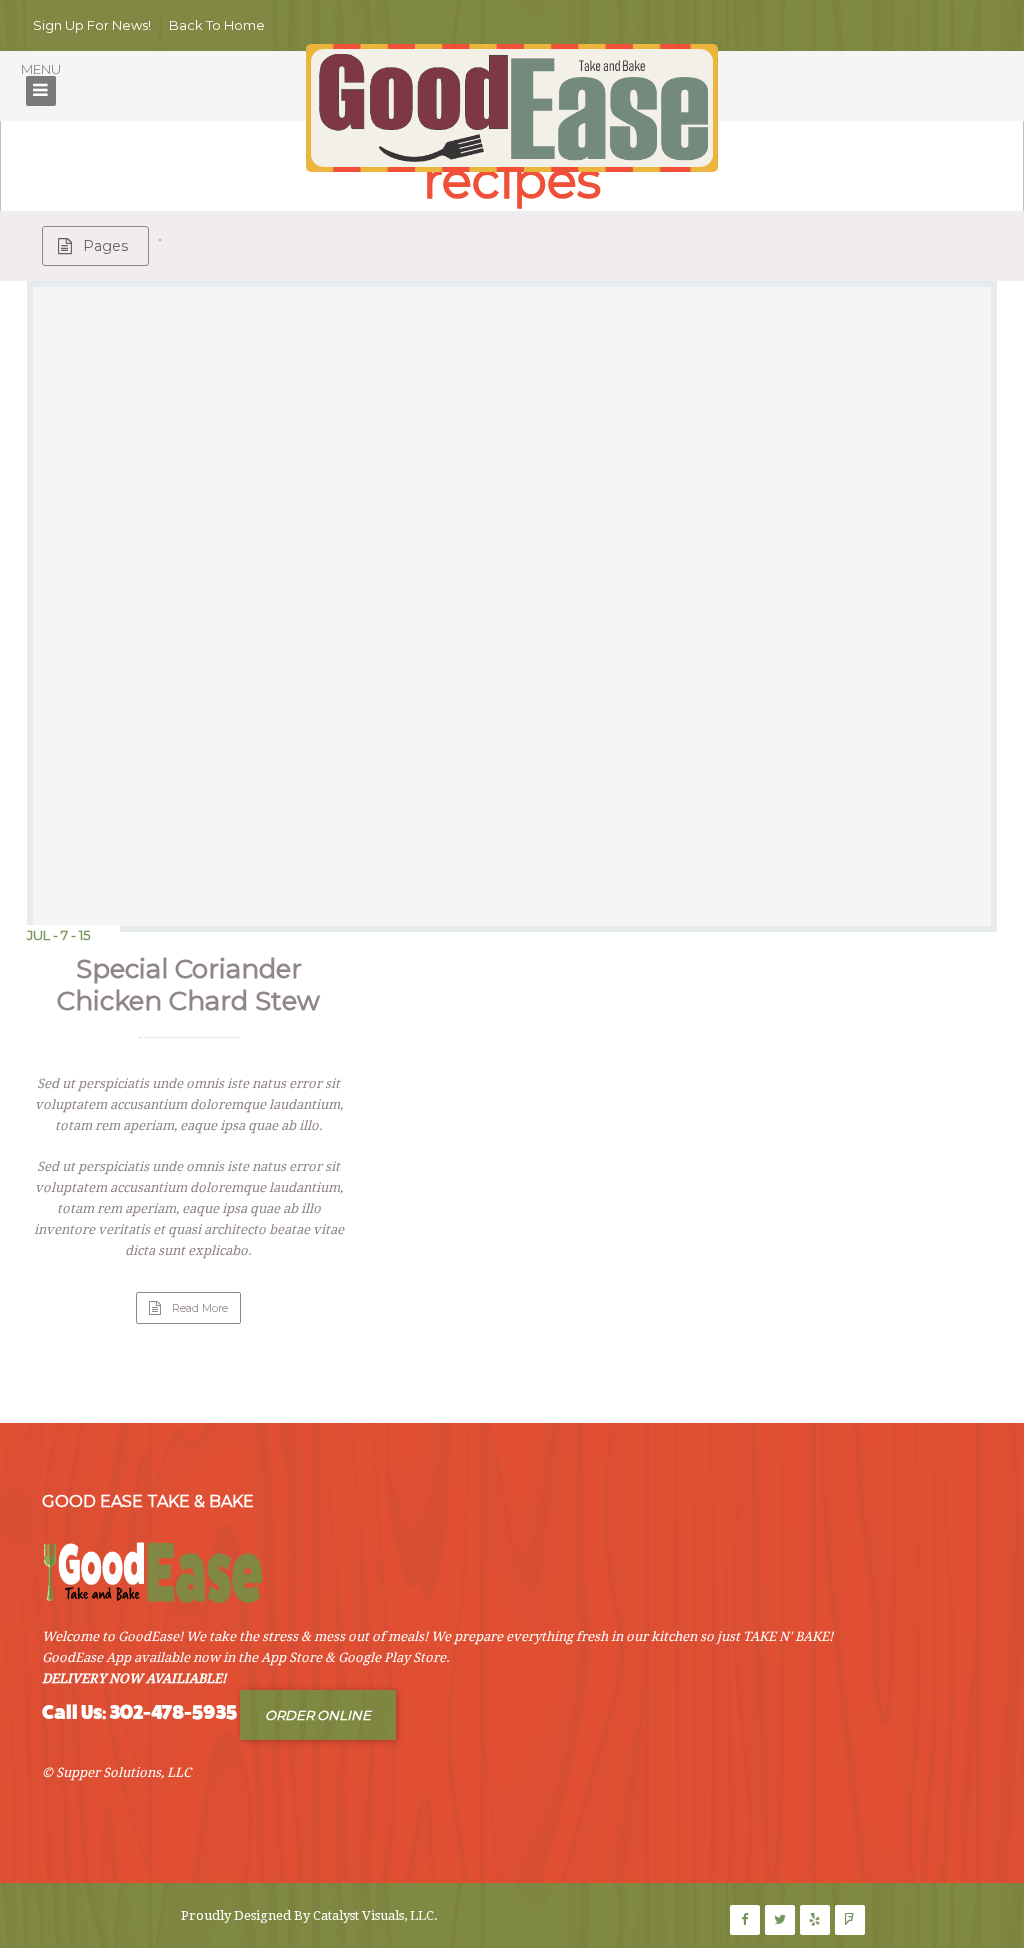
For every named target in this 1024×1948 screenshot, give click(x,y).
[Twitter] (780, 1920)
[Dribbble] (815, 1920)
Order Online (318, 1715)
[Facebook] (745, 1920)
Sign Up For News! (92, 25)
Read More (206, 1312)
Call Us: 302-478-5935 (139, 1712)
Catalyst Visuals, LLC (373, 1915)
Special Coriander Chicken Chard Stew (188, 985)
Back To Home (217, 25)
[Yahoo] (850, 1920)
